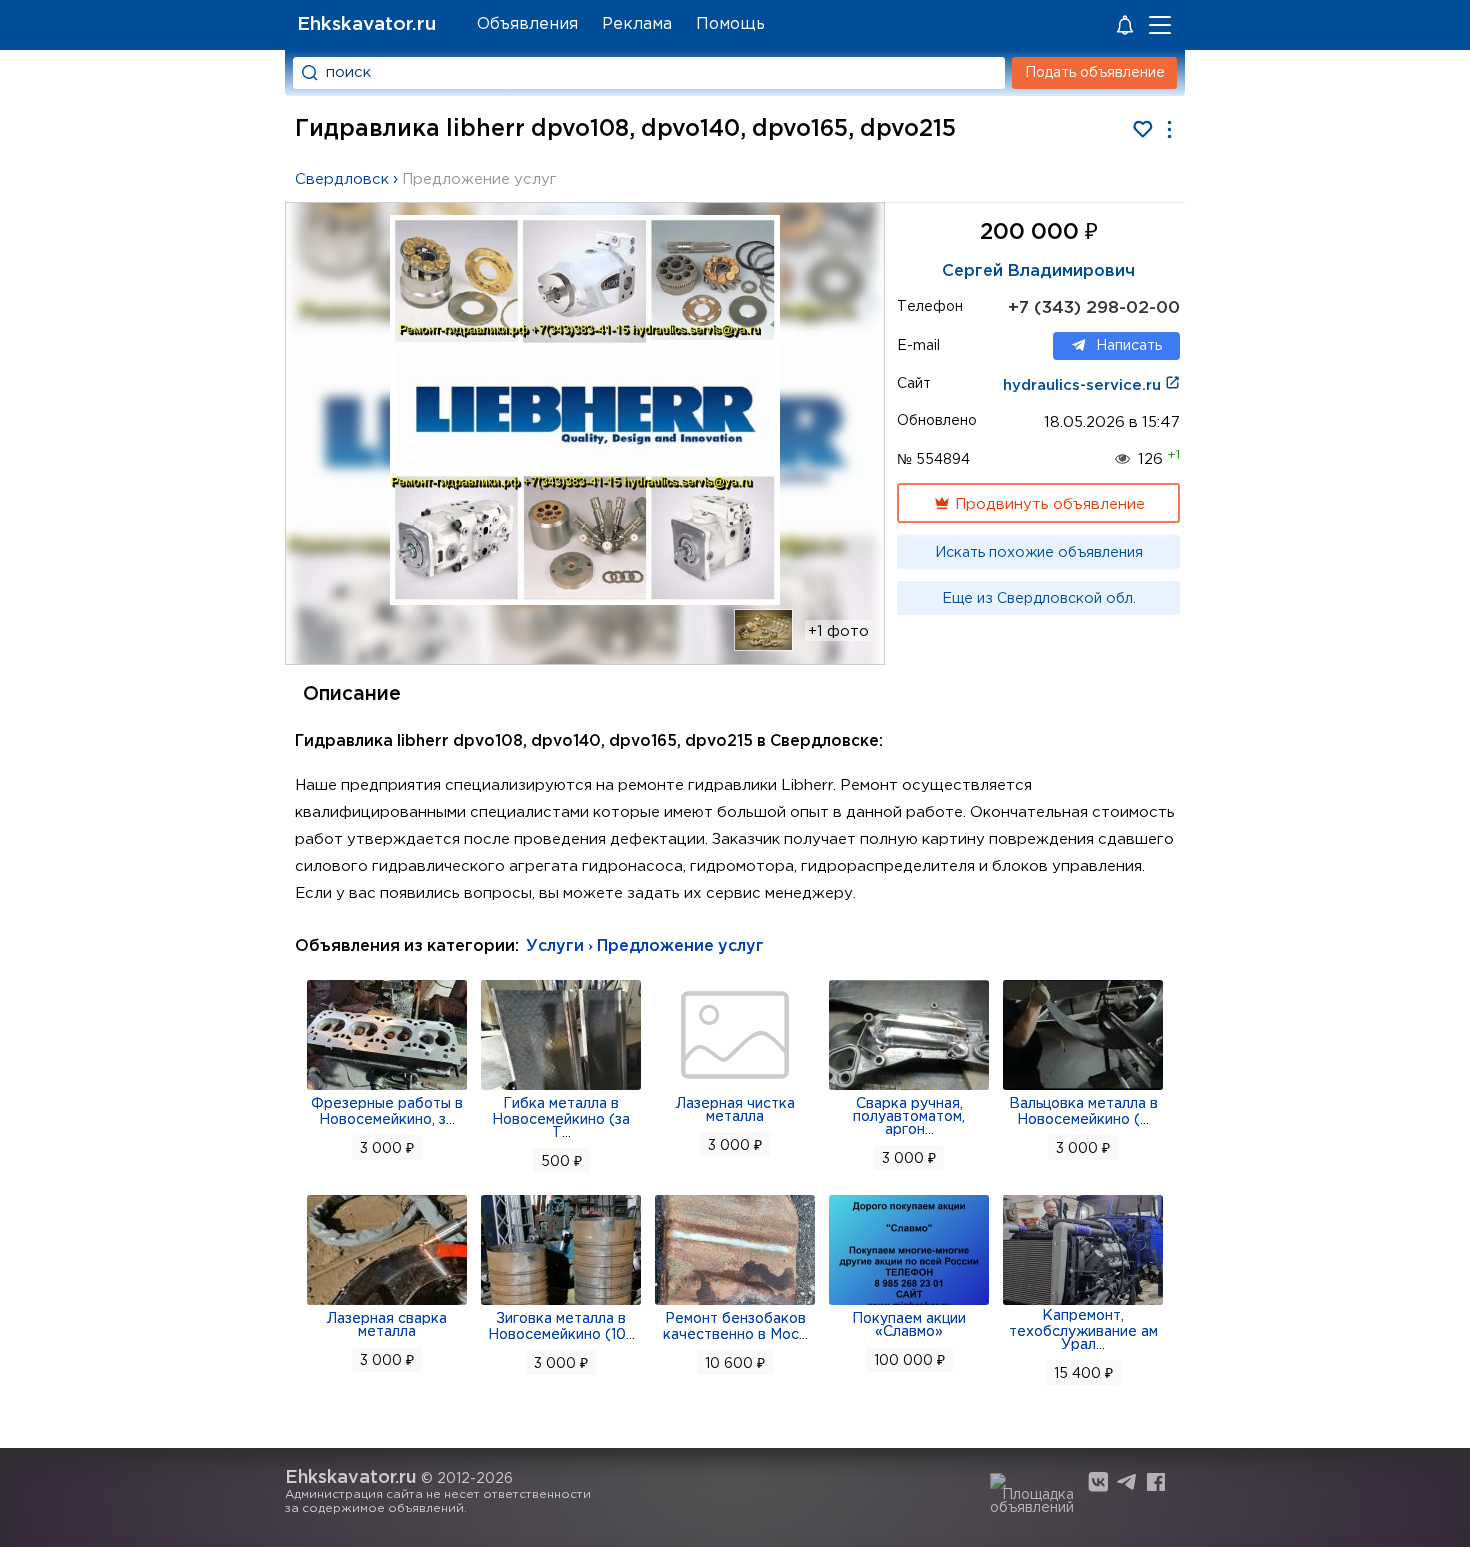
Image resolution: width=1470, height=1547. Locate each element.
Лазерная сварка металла (387, 1325)
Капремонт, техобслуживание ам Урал (1083, 1330)
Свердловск (342, 179)
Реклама (637, 24)
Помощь (730, 24)
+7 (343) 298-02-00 (1094, 308)
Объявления (527, 24)
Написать (1129, 346)
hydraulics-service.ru (1084, 385)
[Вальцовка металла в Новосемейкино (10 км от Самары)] (1083, 1088)
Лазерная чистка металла (735, 1110)
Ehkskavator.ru (366, 24)
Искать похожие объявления (1039, 553)
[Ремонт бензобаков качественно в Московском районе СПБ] (735, 1303)
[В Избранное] (1142, 129)
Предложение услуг (479, 179)
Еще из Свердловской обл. (1039, 599)
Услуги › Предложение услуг (645, 946)
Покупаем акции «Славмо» (909, 1325)
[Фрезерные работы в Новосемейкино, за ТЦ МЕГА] (387, 1088)
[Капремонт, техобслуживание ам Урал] (1083, 1303)
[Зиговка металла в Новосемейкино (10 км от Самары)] (561, 1303)
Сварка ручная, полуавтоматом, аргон (909, 1117)
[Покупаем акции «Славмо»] (909, 1303)
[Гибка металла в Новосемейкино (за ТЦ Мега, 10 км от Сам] (561, 1088)
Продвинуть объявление (1048, 504)
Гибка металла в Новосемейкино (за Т (561, 1118)
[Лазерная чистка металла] (735, 1088)
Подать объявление (1095, 73)
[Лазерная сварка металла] (387, 1303)
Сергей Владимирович (1038, 271)
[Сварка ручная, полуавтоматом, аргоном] (909, 1088)
